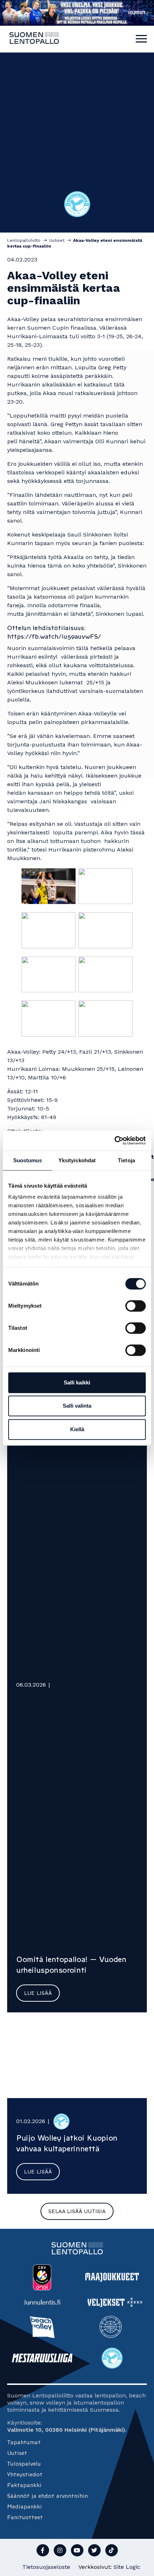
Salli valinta (77, 1406)
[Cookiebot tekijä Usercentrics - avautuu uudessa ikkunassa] (114, 1140)
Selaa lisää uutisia (77, 2211)
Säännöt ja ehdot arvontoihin (47, 2496)
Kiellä (77, 1429)
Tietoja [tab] (126, 1160)
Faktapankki (24, 2485)
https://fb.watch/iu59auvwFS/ (54, 636)
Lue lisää (38, 1993)
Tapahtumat (24, 2442)
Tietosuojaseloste (46, 2567)
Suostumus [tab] (28, 1160)
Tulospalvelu (24, 2464)
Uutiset (17, 2453)
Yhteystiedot (25, 2474)
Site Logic (127, 2567)
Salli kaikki (77, 1382)
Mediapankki (25, 2507)
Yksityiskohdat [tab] (77, 1160)
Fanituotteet (25, 2517)
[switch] (136, 1306)
